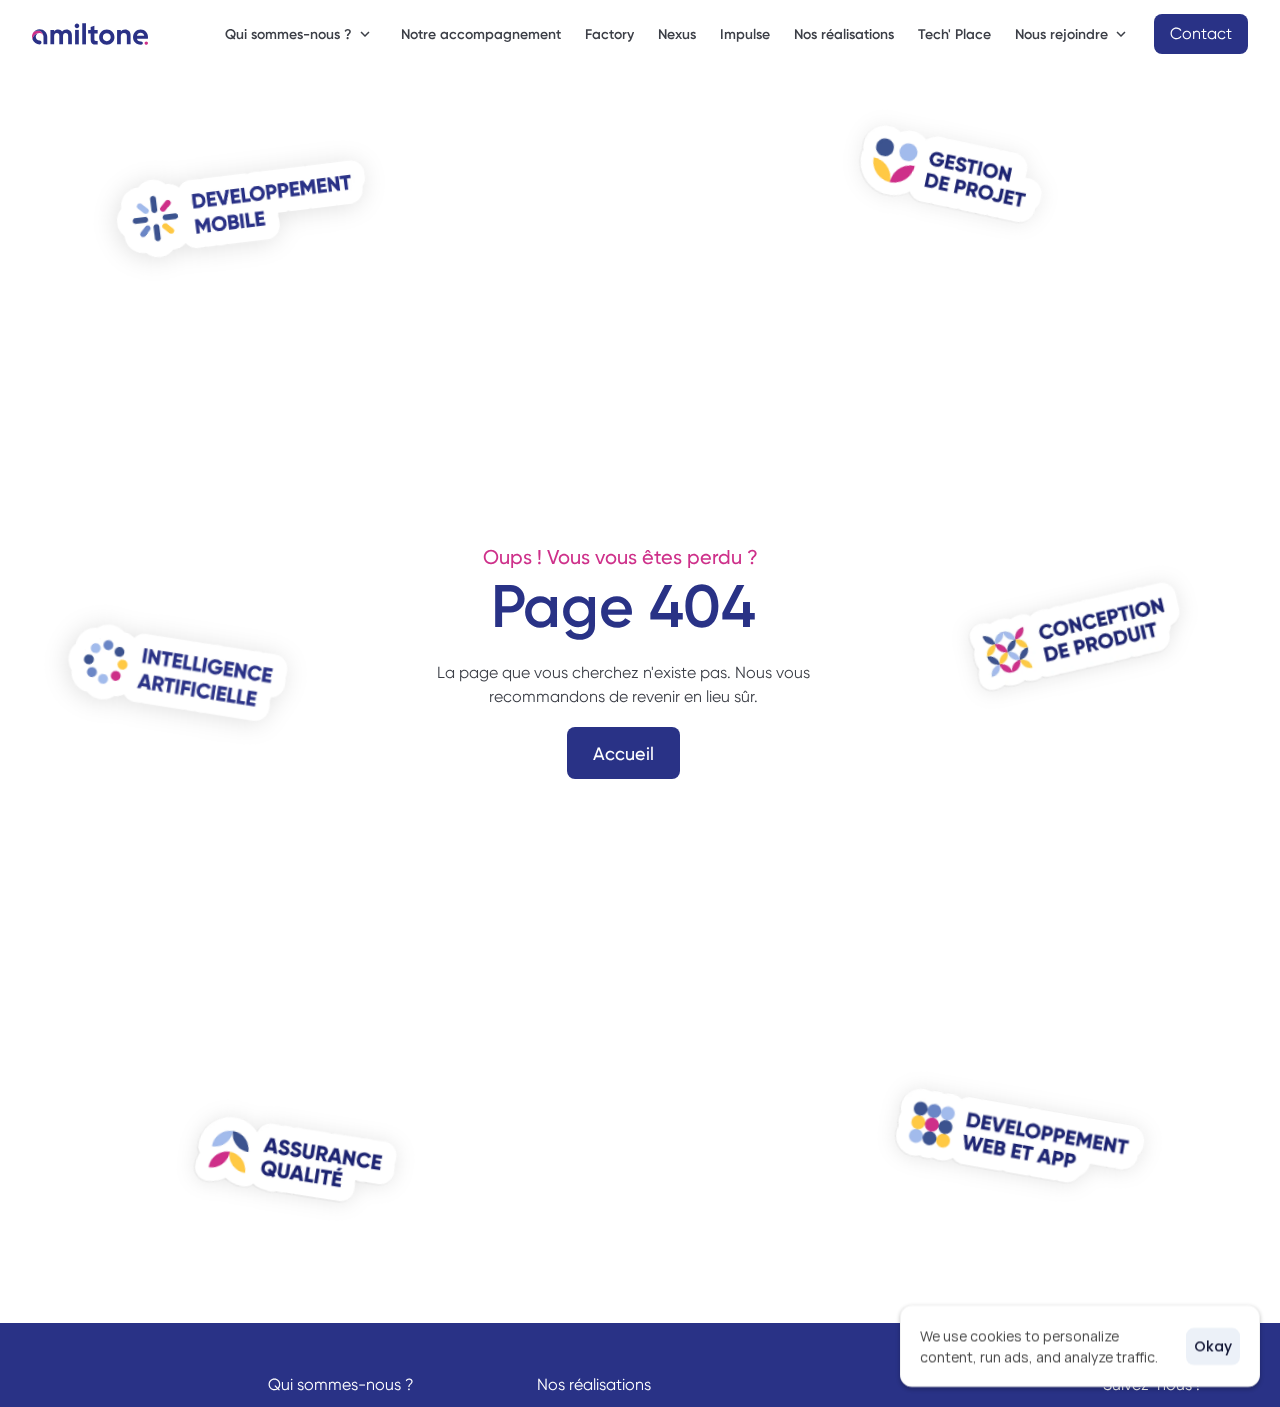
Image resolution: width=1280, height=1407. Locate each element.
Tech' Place (954, 34)
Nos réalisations (844, 34)
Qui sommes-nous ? (341, 1384)
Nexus (677, 34)
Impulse (745, 34)
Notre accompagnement (481, 34)
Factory (609, 34)
